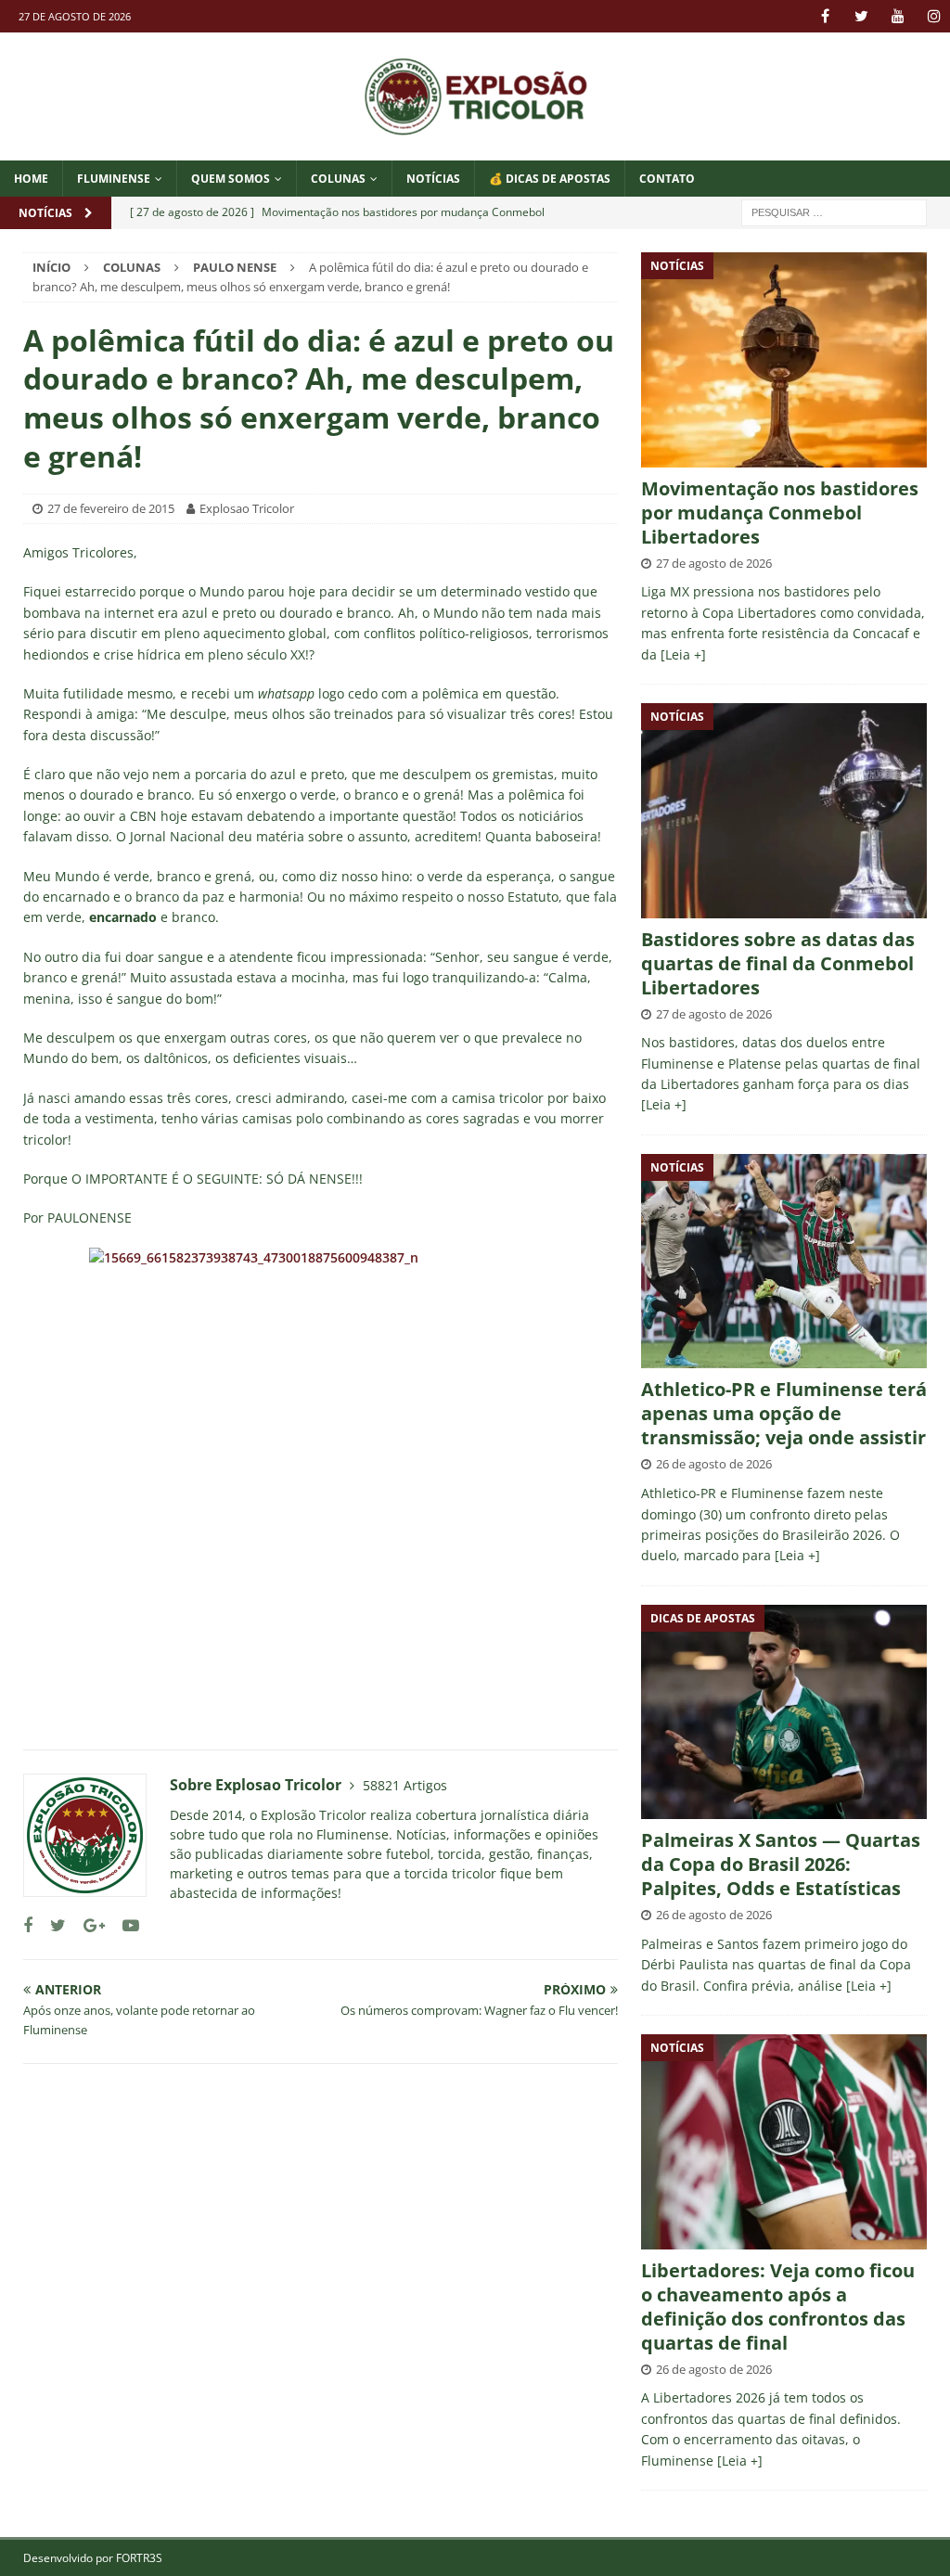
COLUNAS (338, 179)
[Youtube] (898, 16)
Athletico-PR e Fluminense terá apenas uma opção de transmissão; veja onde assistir (784, 1413)
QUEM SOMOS (231, 179)
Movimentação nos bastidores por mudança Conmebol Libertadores (780, 513)
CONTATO (667, 179)
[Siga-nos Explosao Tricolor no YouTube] (124, 1925)
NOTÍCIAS (433, 179)
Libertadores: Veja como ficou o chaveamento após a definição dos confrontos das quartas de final (778, 2307)
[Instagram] (934, 16)
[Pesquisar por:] (834, 211)
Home (31, 179)
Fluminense (114, 179)
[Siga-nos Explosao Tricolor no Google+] (87, 1925)
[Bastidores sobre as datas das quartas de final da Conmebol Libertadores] (784, 810)
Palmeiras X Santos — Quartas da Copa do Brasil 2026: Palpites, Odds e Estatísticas (781, 1864)
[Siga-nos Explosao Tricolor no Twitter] (51, 1925)
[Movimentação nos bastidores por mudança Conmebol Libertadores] (784, 359)
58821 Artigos (405, 1785)
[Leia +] (683, 654)
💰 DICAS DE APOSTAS (550, 179)
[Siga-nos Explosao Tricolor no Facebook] (28, 1925)
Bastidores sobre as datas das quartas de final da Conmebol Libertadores (778, 963)
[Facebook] (825, 16)
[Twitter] (861, 16)
